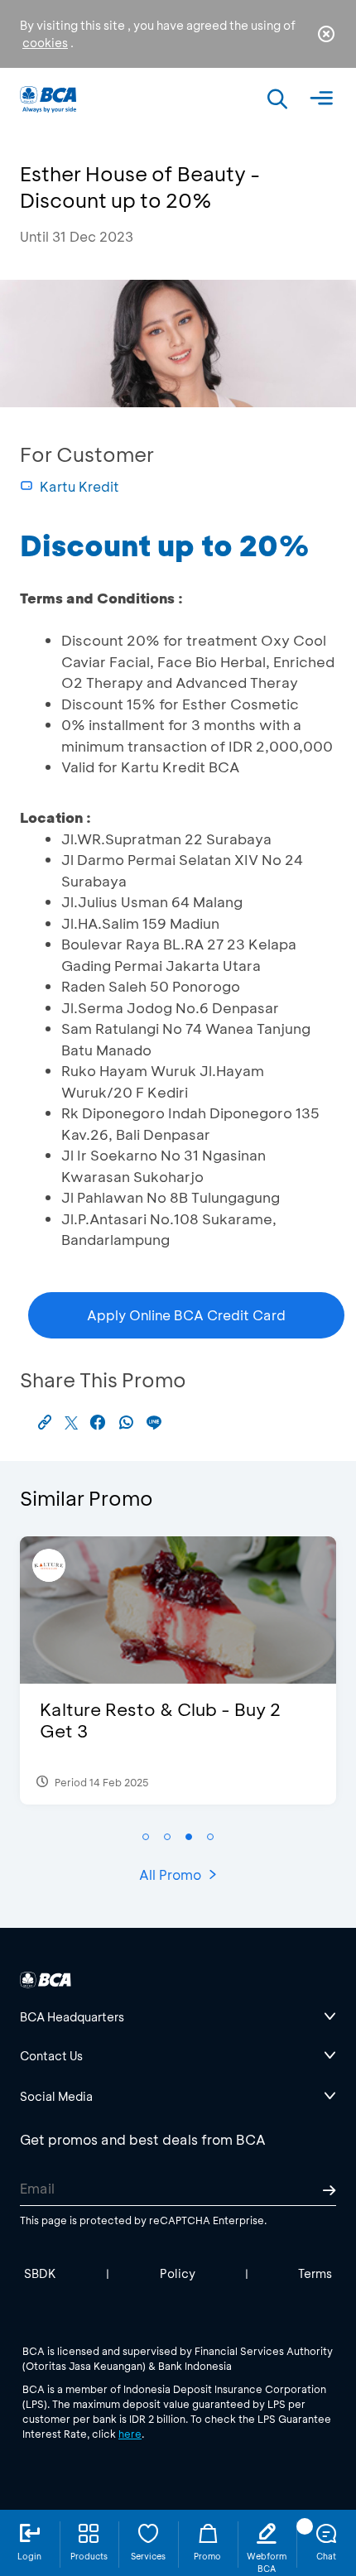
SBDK (40, 2273)
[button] (146, 1837)
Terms (315, 2273)
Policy (178, 2273)
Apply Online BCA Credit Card (186, 1315)
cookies (45, 43)
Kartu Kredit (79, 486)
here (130, 2434)
